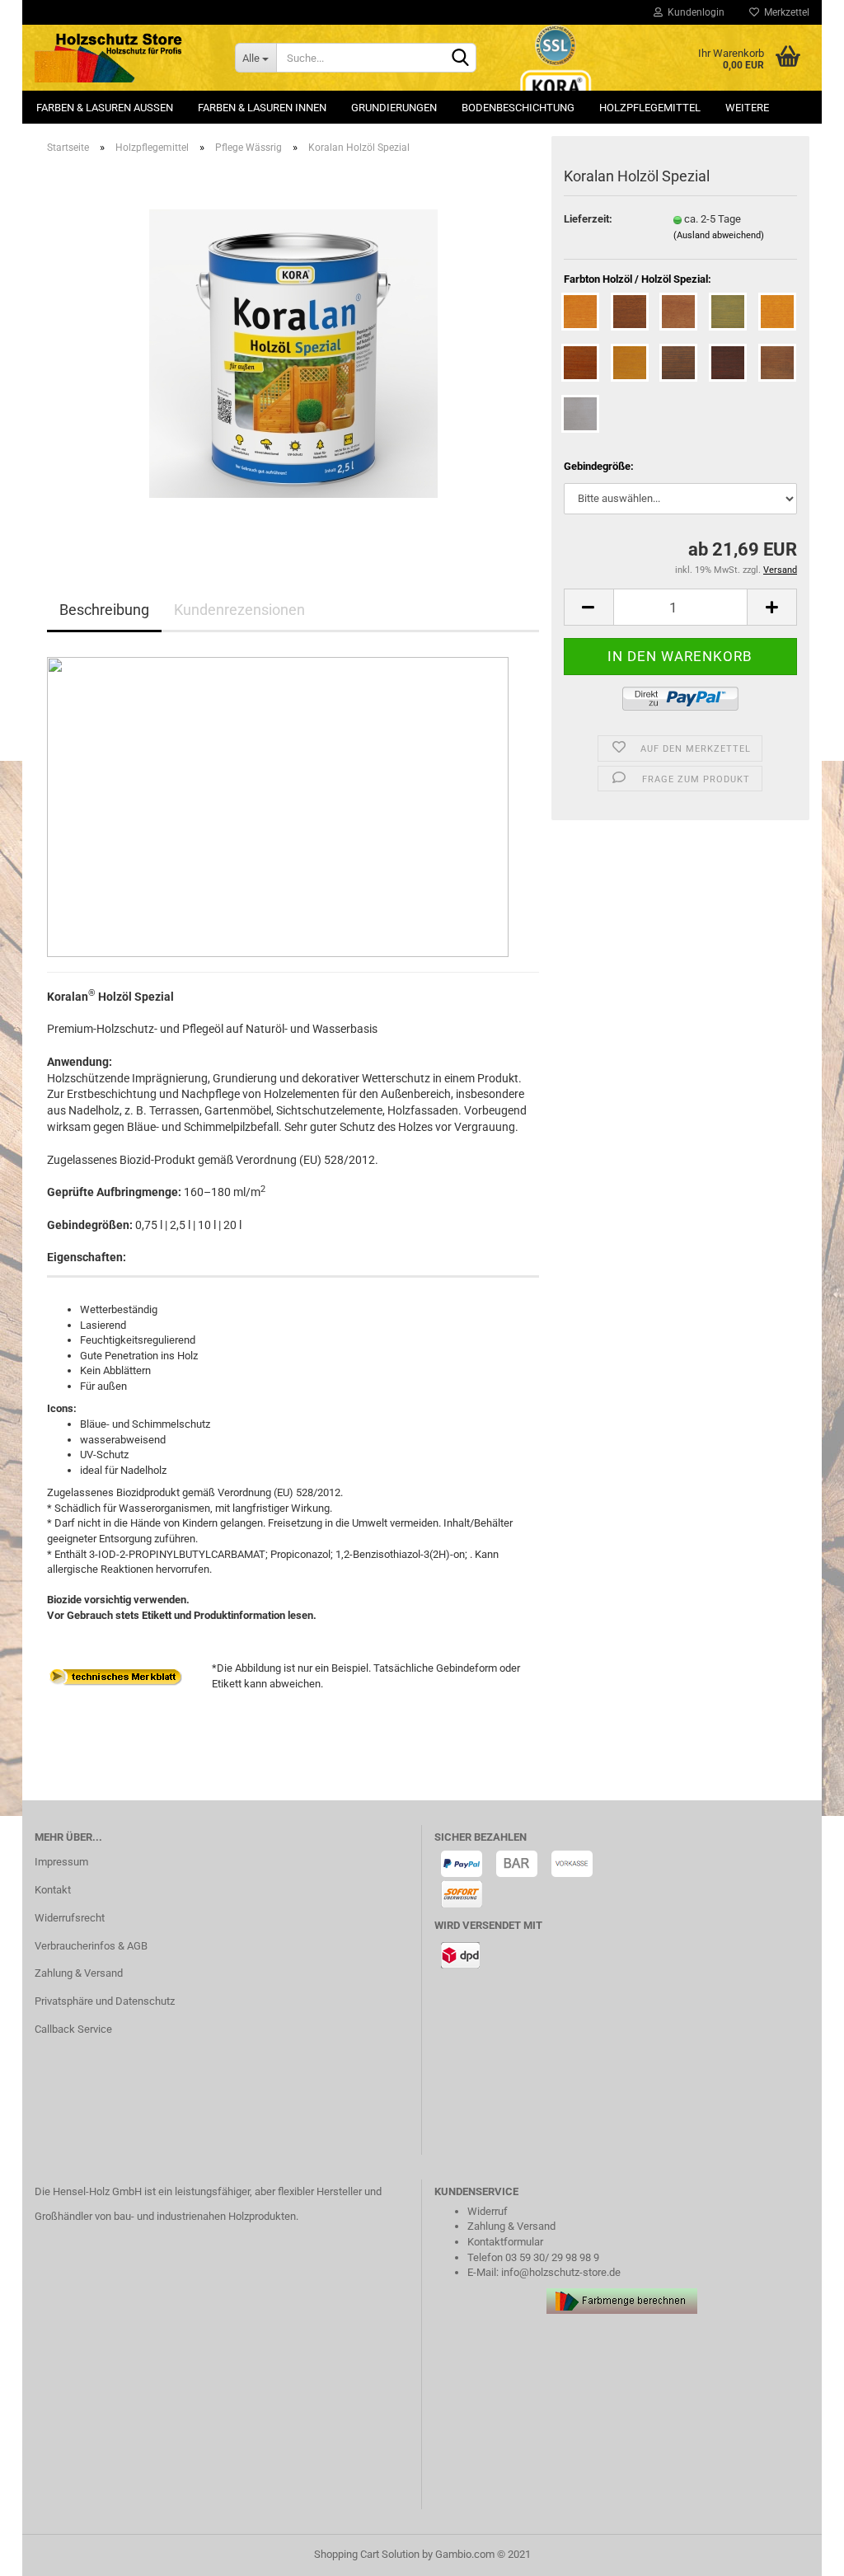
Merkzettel (784, 12)
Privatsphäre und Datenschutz (105, 2001)
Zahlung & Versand (79, 1973)
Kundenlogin (694, 12)
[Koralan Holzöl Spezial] (293, 352)
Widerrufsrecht (70, 1918)
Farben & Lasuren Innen (262, 108)
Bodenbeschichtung (518, 108)
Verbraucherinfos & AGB (91, 1946)
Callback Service (73, 2029)
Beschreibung (104, 610)
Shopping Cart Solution (367, 2554)
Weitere (747, 108)
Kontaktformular (505, 2242)
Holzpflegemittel (650, 108)
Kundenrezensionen (239, 610)
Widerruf (488, 2211)
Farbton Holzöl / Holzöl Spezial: (638, 279)
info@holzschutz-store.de (561, 2272)
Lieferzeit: (588, 219)
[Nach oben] (799, 2551)
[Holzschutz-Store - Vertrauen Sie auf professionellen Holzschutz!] (122, 58)
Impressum (61, 1862)
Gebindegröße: (599, 466)
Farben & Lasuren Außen (105, 108)
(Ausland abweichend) (719, 235)
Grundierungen (394, 108)
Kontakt (53, 1890)
